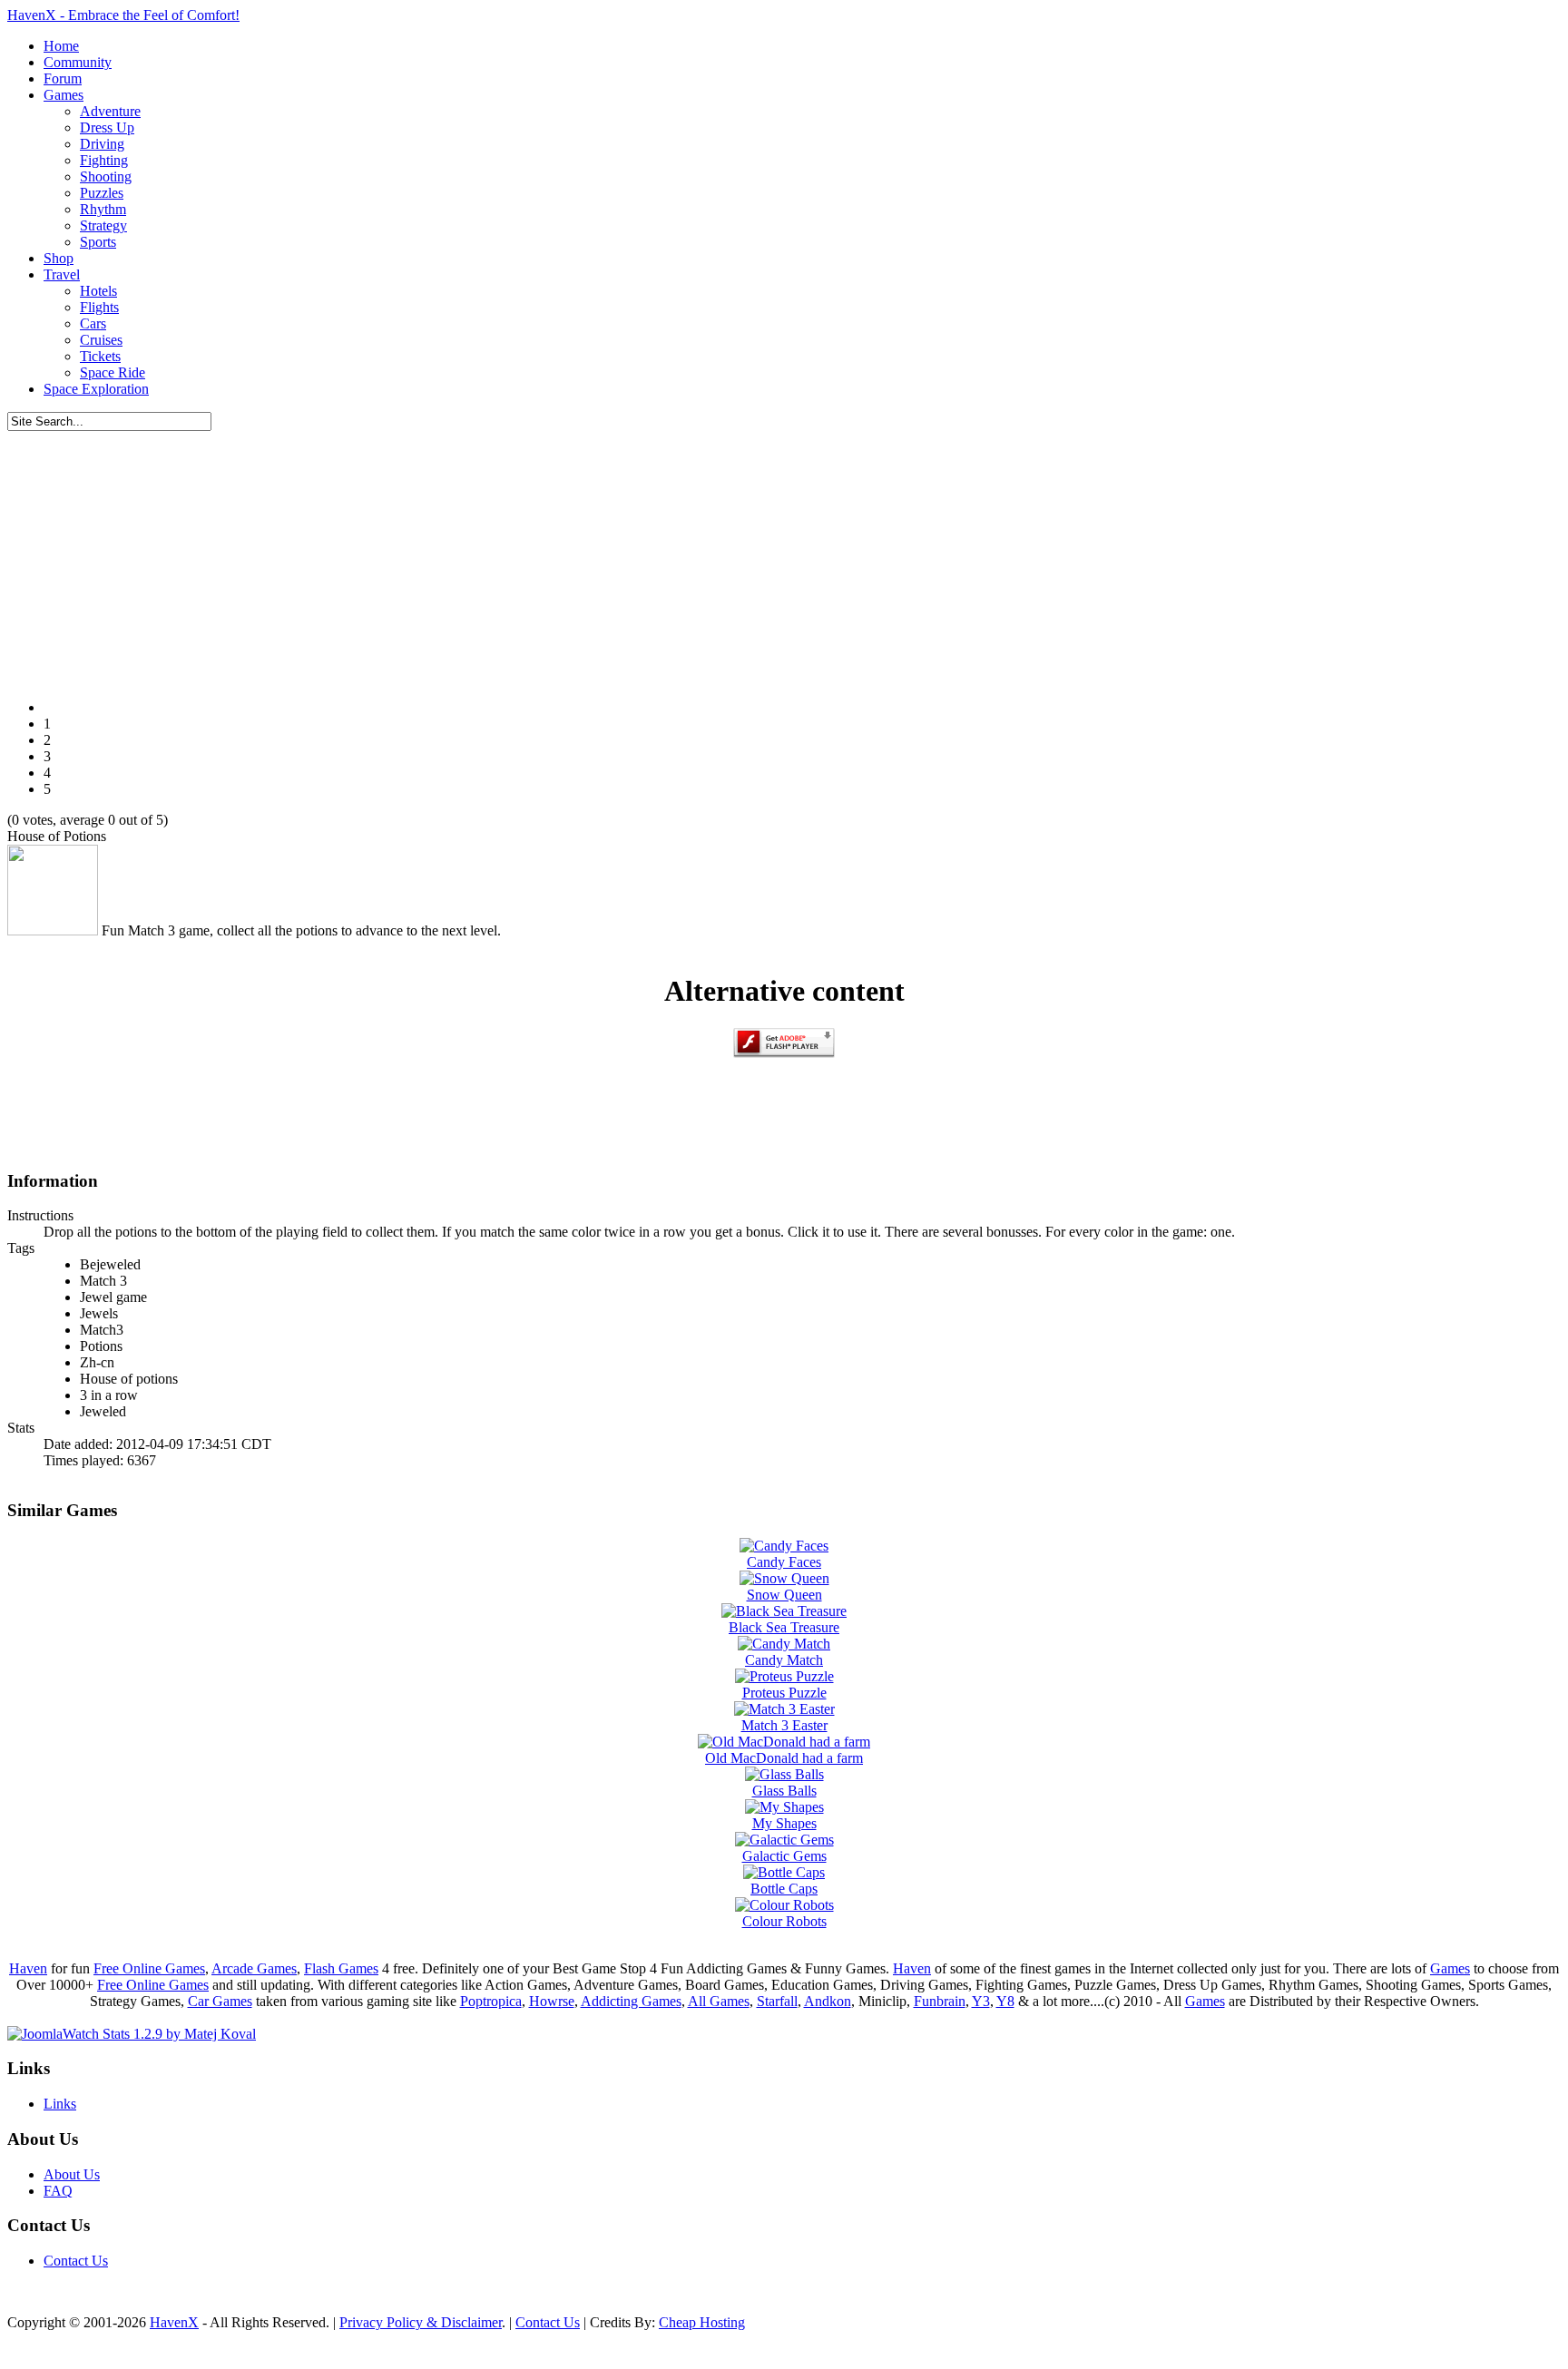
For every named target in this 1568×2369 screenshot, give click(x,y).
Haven (28, 1968)
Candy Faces (784, 1562)
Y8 (1005, 2001)
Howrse (552, 2001)
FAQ (58, 2191)
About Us (72, 2174)
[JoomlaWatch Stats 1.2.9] (132, 2034)
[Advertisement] (784, 558)
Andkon (828, 2001)
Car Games (220, 2001)
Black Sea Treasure (784, 1627)
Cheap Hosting (702, 2322)
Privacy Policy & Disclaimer (421, 2322)
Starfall (777, 2001)
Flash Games (341, 1968)
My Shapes (784, 1823)
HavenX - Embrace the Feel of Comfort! (123, 15)
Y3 (981, 2001)
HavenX (174, 2322)
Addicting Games (631, 2001)
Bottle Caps (784, 1889)
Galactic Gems (784, 1856)
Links (60, 2104)
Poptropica (491, 2001)
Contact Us (76, 2261)
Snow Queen (784, 1595)
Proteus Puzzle (784, 1693)
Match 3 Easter (784, 1725)
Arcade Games (254, 1968)
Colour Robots (784, 1921)
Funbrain (940, 2001)
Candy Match (784, 1660)
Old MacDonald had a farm (784, 1758)
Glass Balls (784, 1791)
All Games (719, 2001)
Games (1450, 1968)
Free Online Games (149, 1968)
